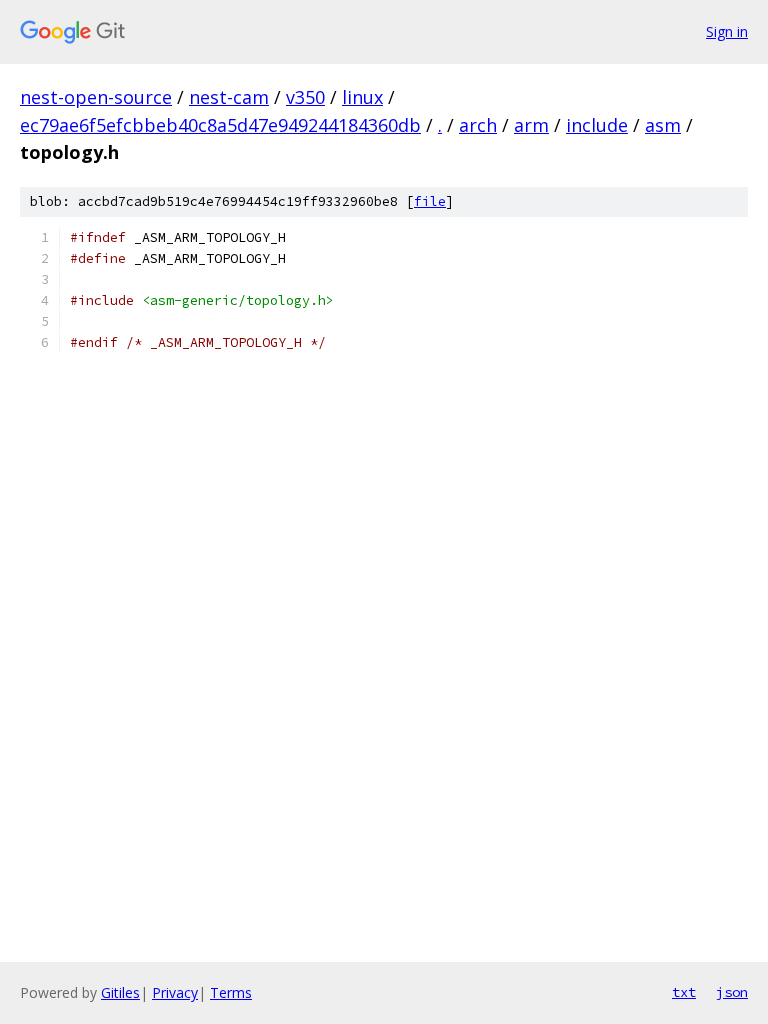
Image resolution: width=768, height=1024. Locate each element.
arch (478, 125)
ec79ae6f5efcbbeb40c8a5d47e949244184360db (220, 125)
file (430, 201)
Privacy (175, 992)
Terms (231, 992)
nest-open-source (96, 97)
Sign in (727, 31)
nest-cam (229, 97)
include (597, 125)
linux (362, 97)
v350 (305, 97)
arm (531, 125)
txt (684, 992)
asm (663, 125)
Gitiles (120, 992)
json (732, 992)
